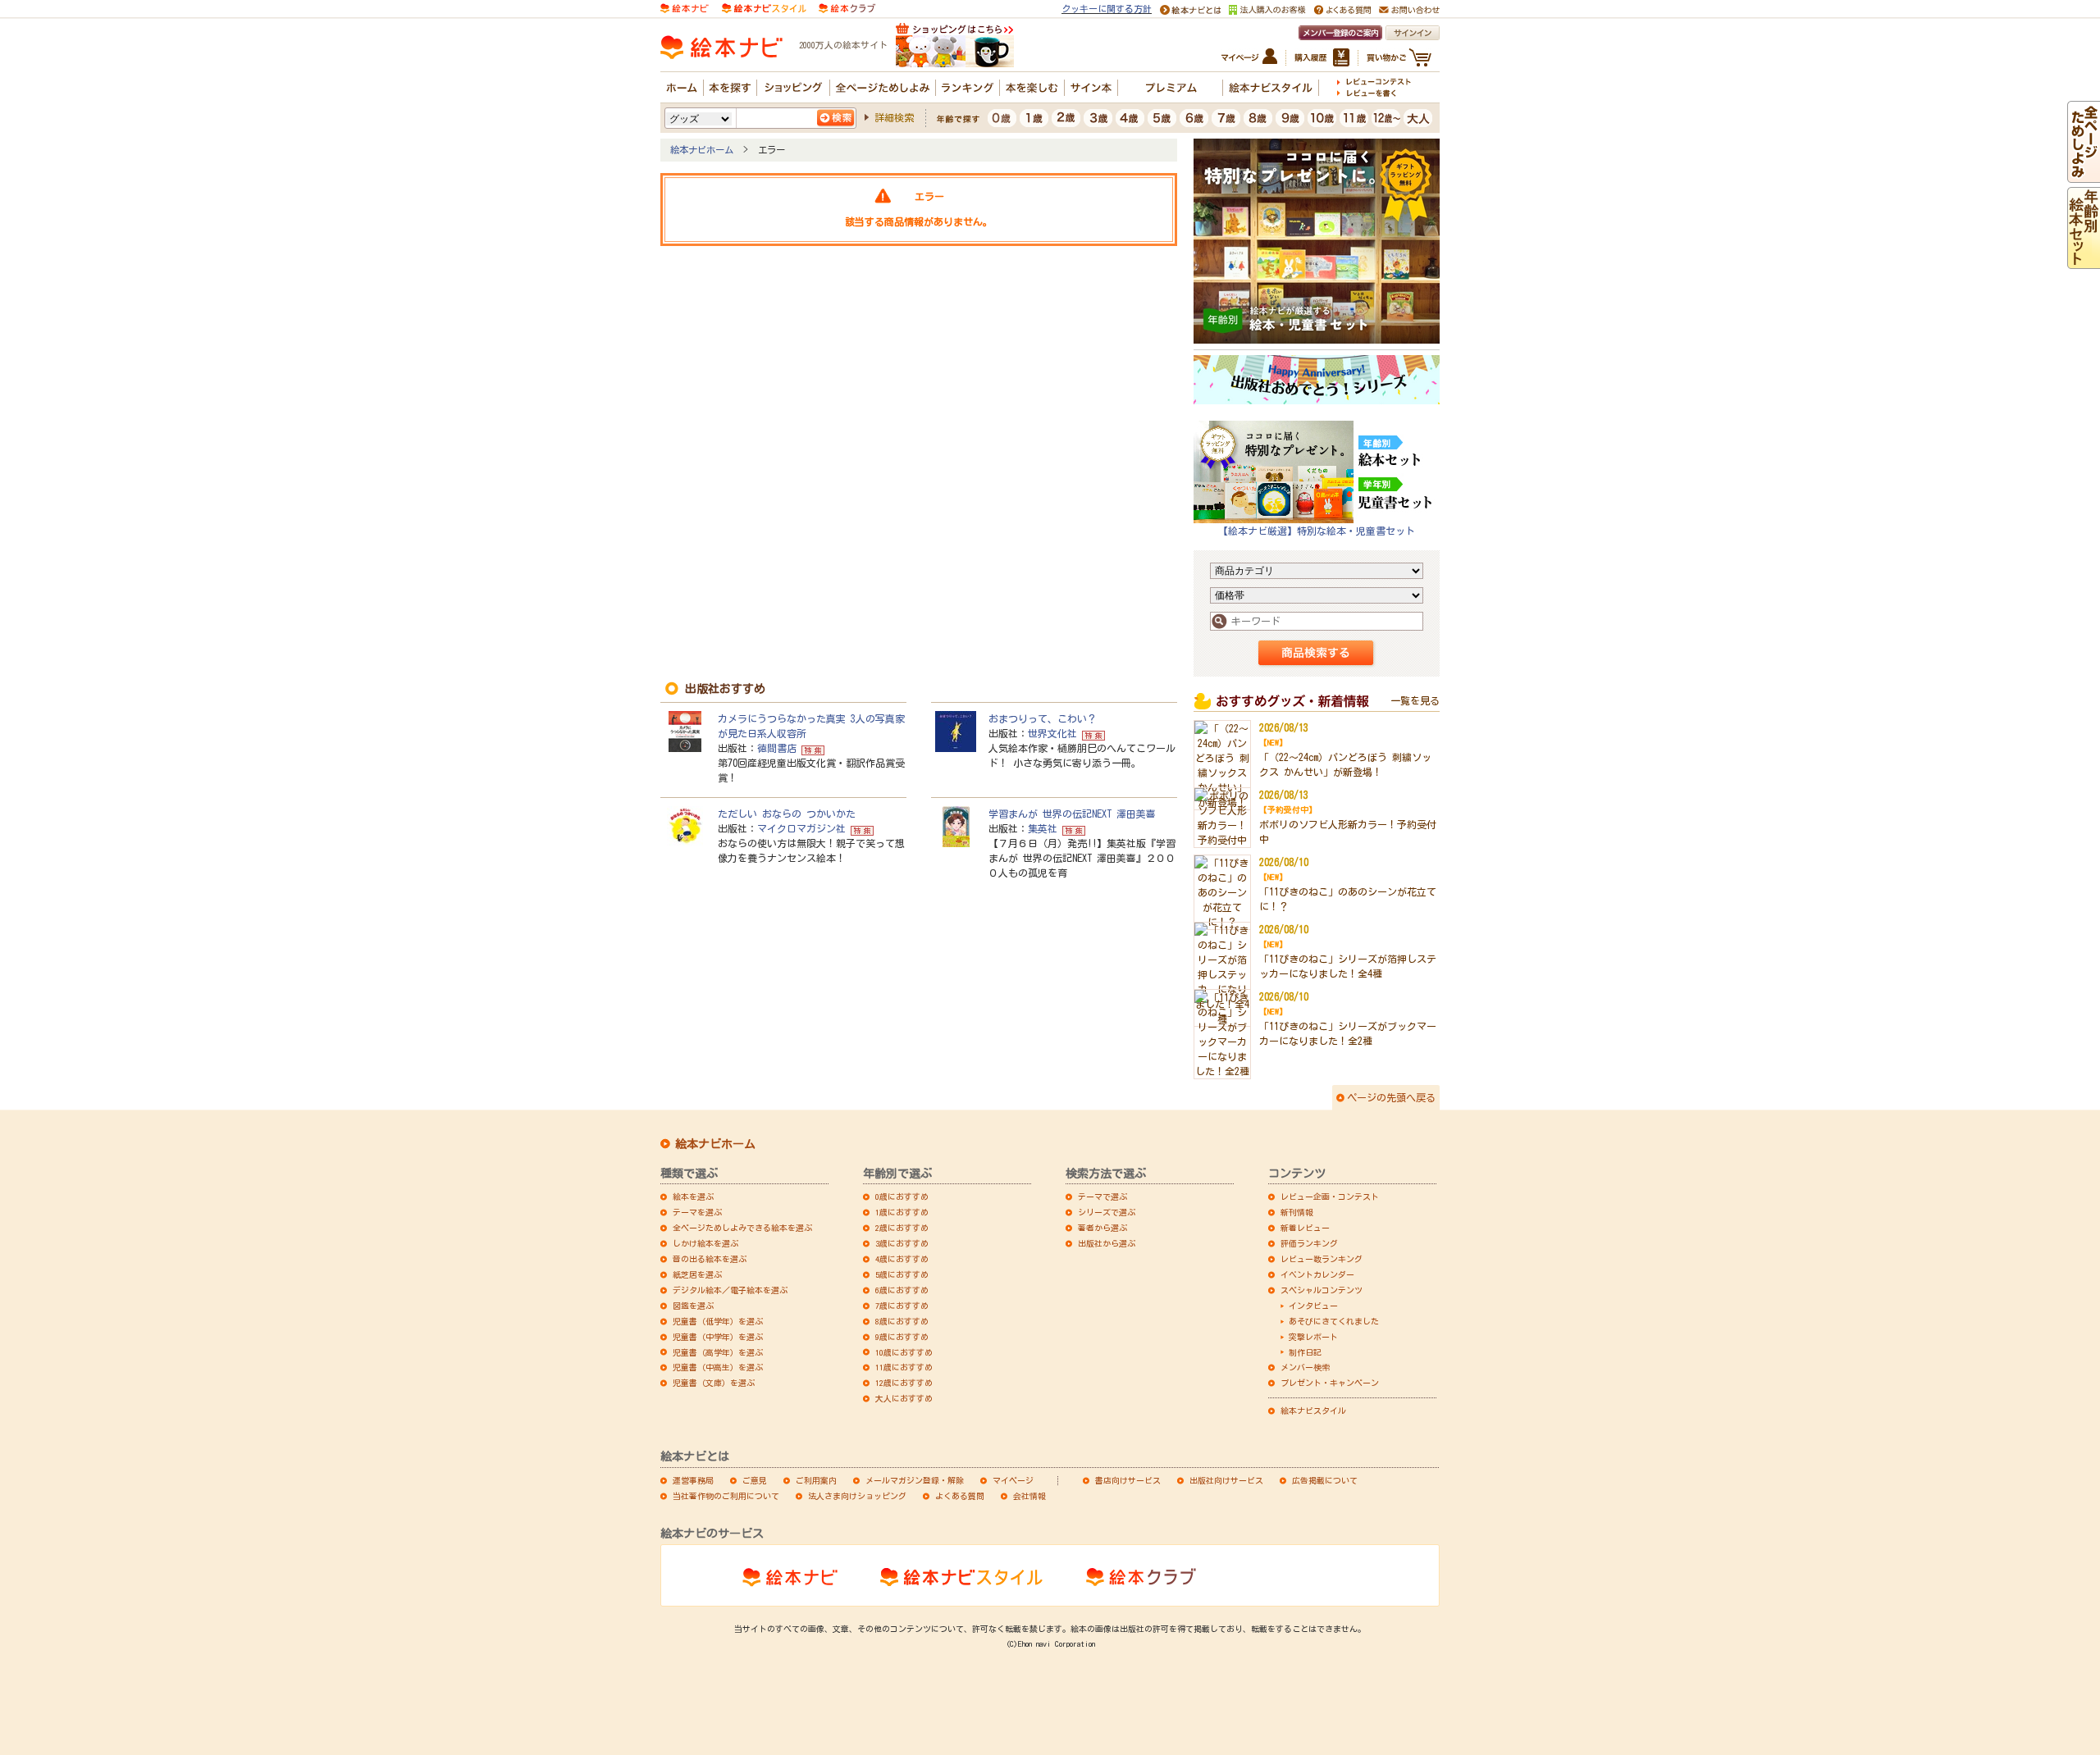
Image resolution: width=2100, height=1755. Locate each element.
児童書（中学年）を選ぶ (718, 1337)
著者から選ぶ (1102, 1228)
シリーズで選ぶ (1107, 1212)
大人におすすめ (904, 1398)
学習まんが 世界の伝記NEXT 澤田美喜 (1072, 814)
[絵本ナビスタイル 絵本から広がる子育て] (764, 7)
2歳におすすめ (902, 1228)
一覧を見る (1415, 700)
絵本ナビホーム (702, 150)
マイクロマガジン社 (801, 828)
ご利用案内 (816, 1480)
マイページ (1013, 1480)
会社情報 (1029, 1496)
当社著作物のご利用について (726, 1496)
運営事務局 (693, 1480)
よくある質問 (960, 1496)
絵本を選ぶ (693, 1197)
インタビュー (1313, 1306)
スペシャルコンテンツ (1322, 1290)
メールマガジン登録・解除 (915, 1480)
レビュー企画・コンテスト (1330, 1197)
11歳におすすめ (904, 1367)
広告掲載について (1325, 1480)
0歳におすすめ (902, 1197)
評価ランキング (1309, 1243)
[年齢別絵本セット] (2084, 262)
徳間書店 (777, 748)
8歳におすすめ (902, 1321)
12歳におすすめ (904, 1383)
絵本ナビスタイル (1313, 1411)
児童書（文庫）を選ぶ (714, 1383)
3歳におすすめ (902, 1243)
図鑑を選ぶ (693, 1306)
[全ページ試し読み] (2084, 175)
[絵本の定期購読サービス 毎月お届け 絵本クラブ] (847, 7)
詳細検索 (894, 117)
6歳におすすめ (902, 1290)
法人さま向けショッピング (857, 1496)
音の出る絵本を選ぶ (710, 1259)
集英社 (1043, 828)
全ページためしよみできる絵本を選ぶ (742, 1228)
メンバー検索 (1305, 1367)
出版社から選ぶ (1107, 1243)
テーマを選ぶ (697, 1212)
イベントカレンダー (1317, 1274)
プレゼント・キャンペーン (1330, 1383)
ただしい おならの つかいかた (787, 814)
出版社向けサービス (1226, 1480)
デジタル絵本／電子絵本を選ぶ (730, 1290)
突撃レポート (1313, 1337)
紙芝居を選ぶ (697, 1274)
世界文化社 (1052, 733)
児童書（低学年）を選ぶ (718, 1321)
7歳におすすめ (902, 1306)
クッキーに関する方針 (1107, 9)
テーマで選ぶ (1102, 1197)
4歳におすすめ (902, 1259)
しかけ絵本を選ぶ (705, 1243)
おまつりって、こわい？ (1043, 718)
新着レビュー (1305, 1228)
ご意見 (755, 1480)
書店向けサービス (1128, 1480)
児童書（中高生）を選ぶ (718, 1367)
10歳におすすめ (904, 1352)
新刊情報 (1297, 1212)
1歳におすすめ (902, 1212)
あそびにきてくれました (1334, 1321)
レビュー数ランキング (1322, 1259)
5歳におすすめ (902, 1274)
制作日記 (1305, 1352)
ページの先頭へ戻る (1391, 1097)
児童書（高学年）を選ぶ (718, 1352)
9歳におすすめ (902, 1337)
